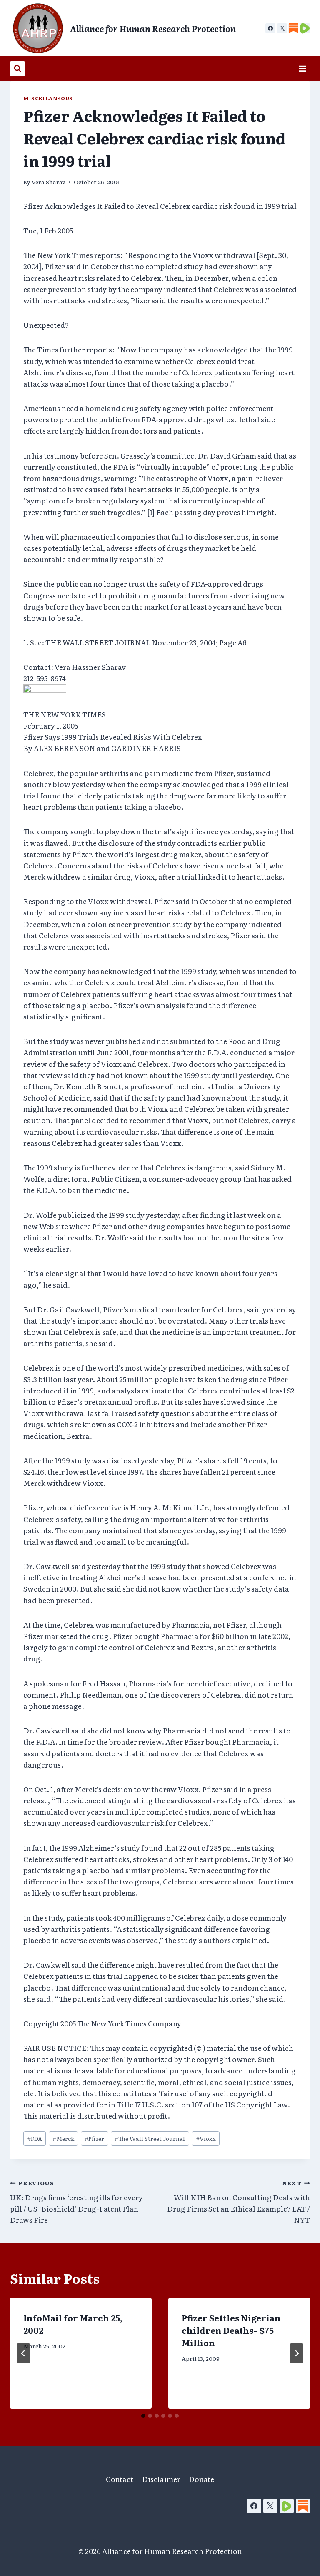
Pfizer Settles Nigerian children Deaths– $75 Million (231, 2330)
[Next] (297, 2353)
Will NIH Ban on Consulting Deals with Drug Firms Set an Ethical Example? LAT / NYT (239, 2202)
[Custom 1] (293, 28)
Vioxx (206, 2138)
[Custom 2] (305, 28)
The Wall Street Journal (150, 2138)
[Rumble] (287, 2506)
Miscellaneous (48, 98)
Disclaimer (161, 2479)
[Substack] (303, 2506)
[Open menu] (302, 68)
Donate (201, 2479)
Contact (120, 2479)
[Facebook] (270, 28)
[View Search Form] (17, 69)
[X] (282, 28)
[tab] (143, 2416)
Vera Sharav (49, 182)
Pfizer (94, 2138)
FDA (35, 2138)
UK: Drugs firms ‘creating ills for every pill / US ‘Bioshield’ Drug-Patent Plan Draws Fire (76, 2202)
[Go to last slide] (23, 2353)
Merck (63, 2138)
